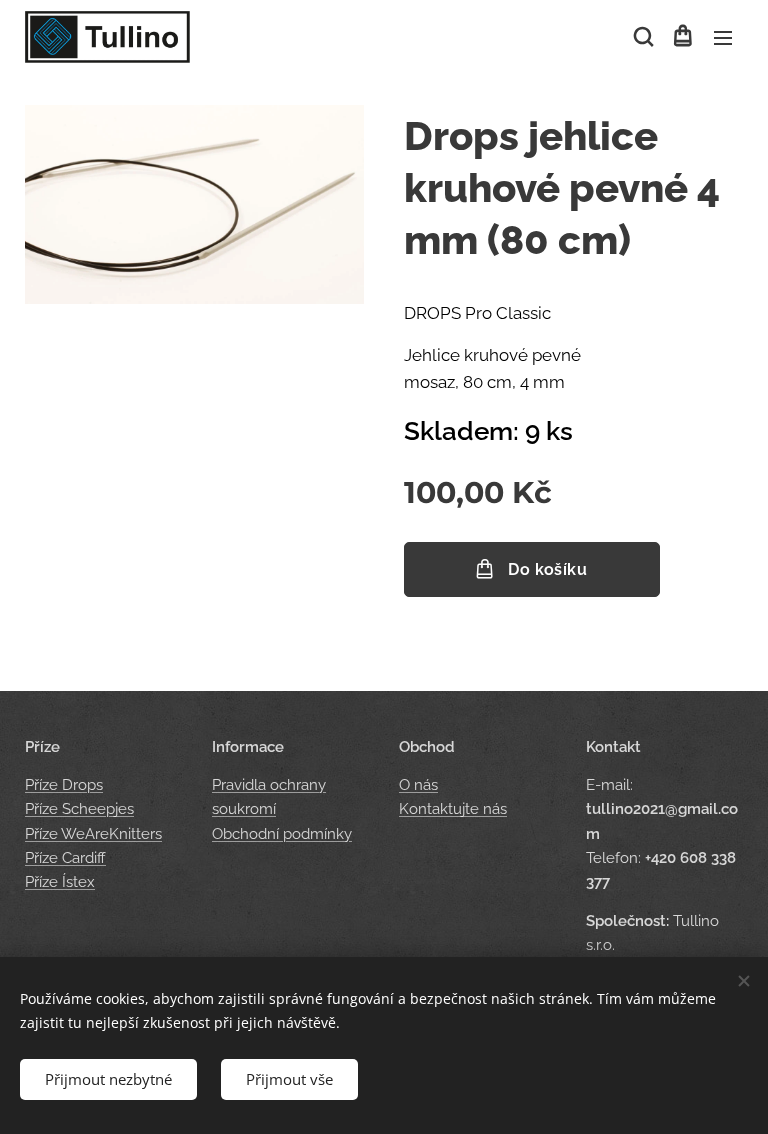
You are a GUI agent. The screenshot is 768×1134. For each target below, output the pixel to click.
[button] (642, 37)
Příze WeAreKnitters (93, 834)
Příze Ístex (60, 882)
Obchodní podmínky (282, 834)
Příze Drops (64, 785)
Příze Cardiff (65, 858)
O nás (418, 785)
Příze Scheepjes (79, 809)
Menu (723, 37)
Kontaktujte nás (453, 809)
